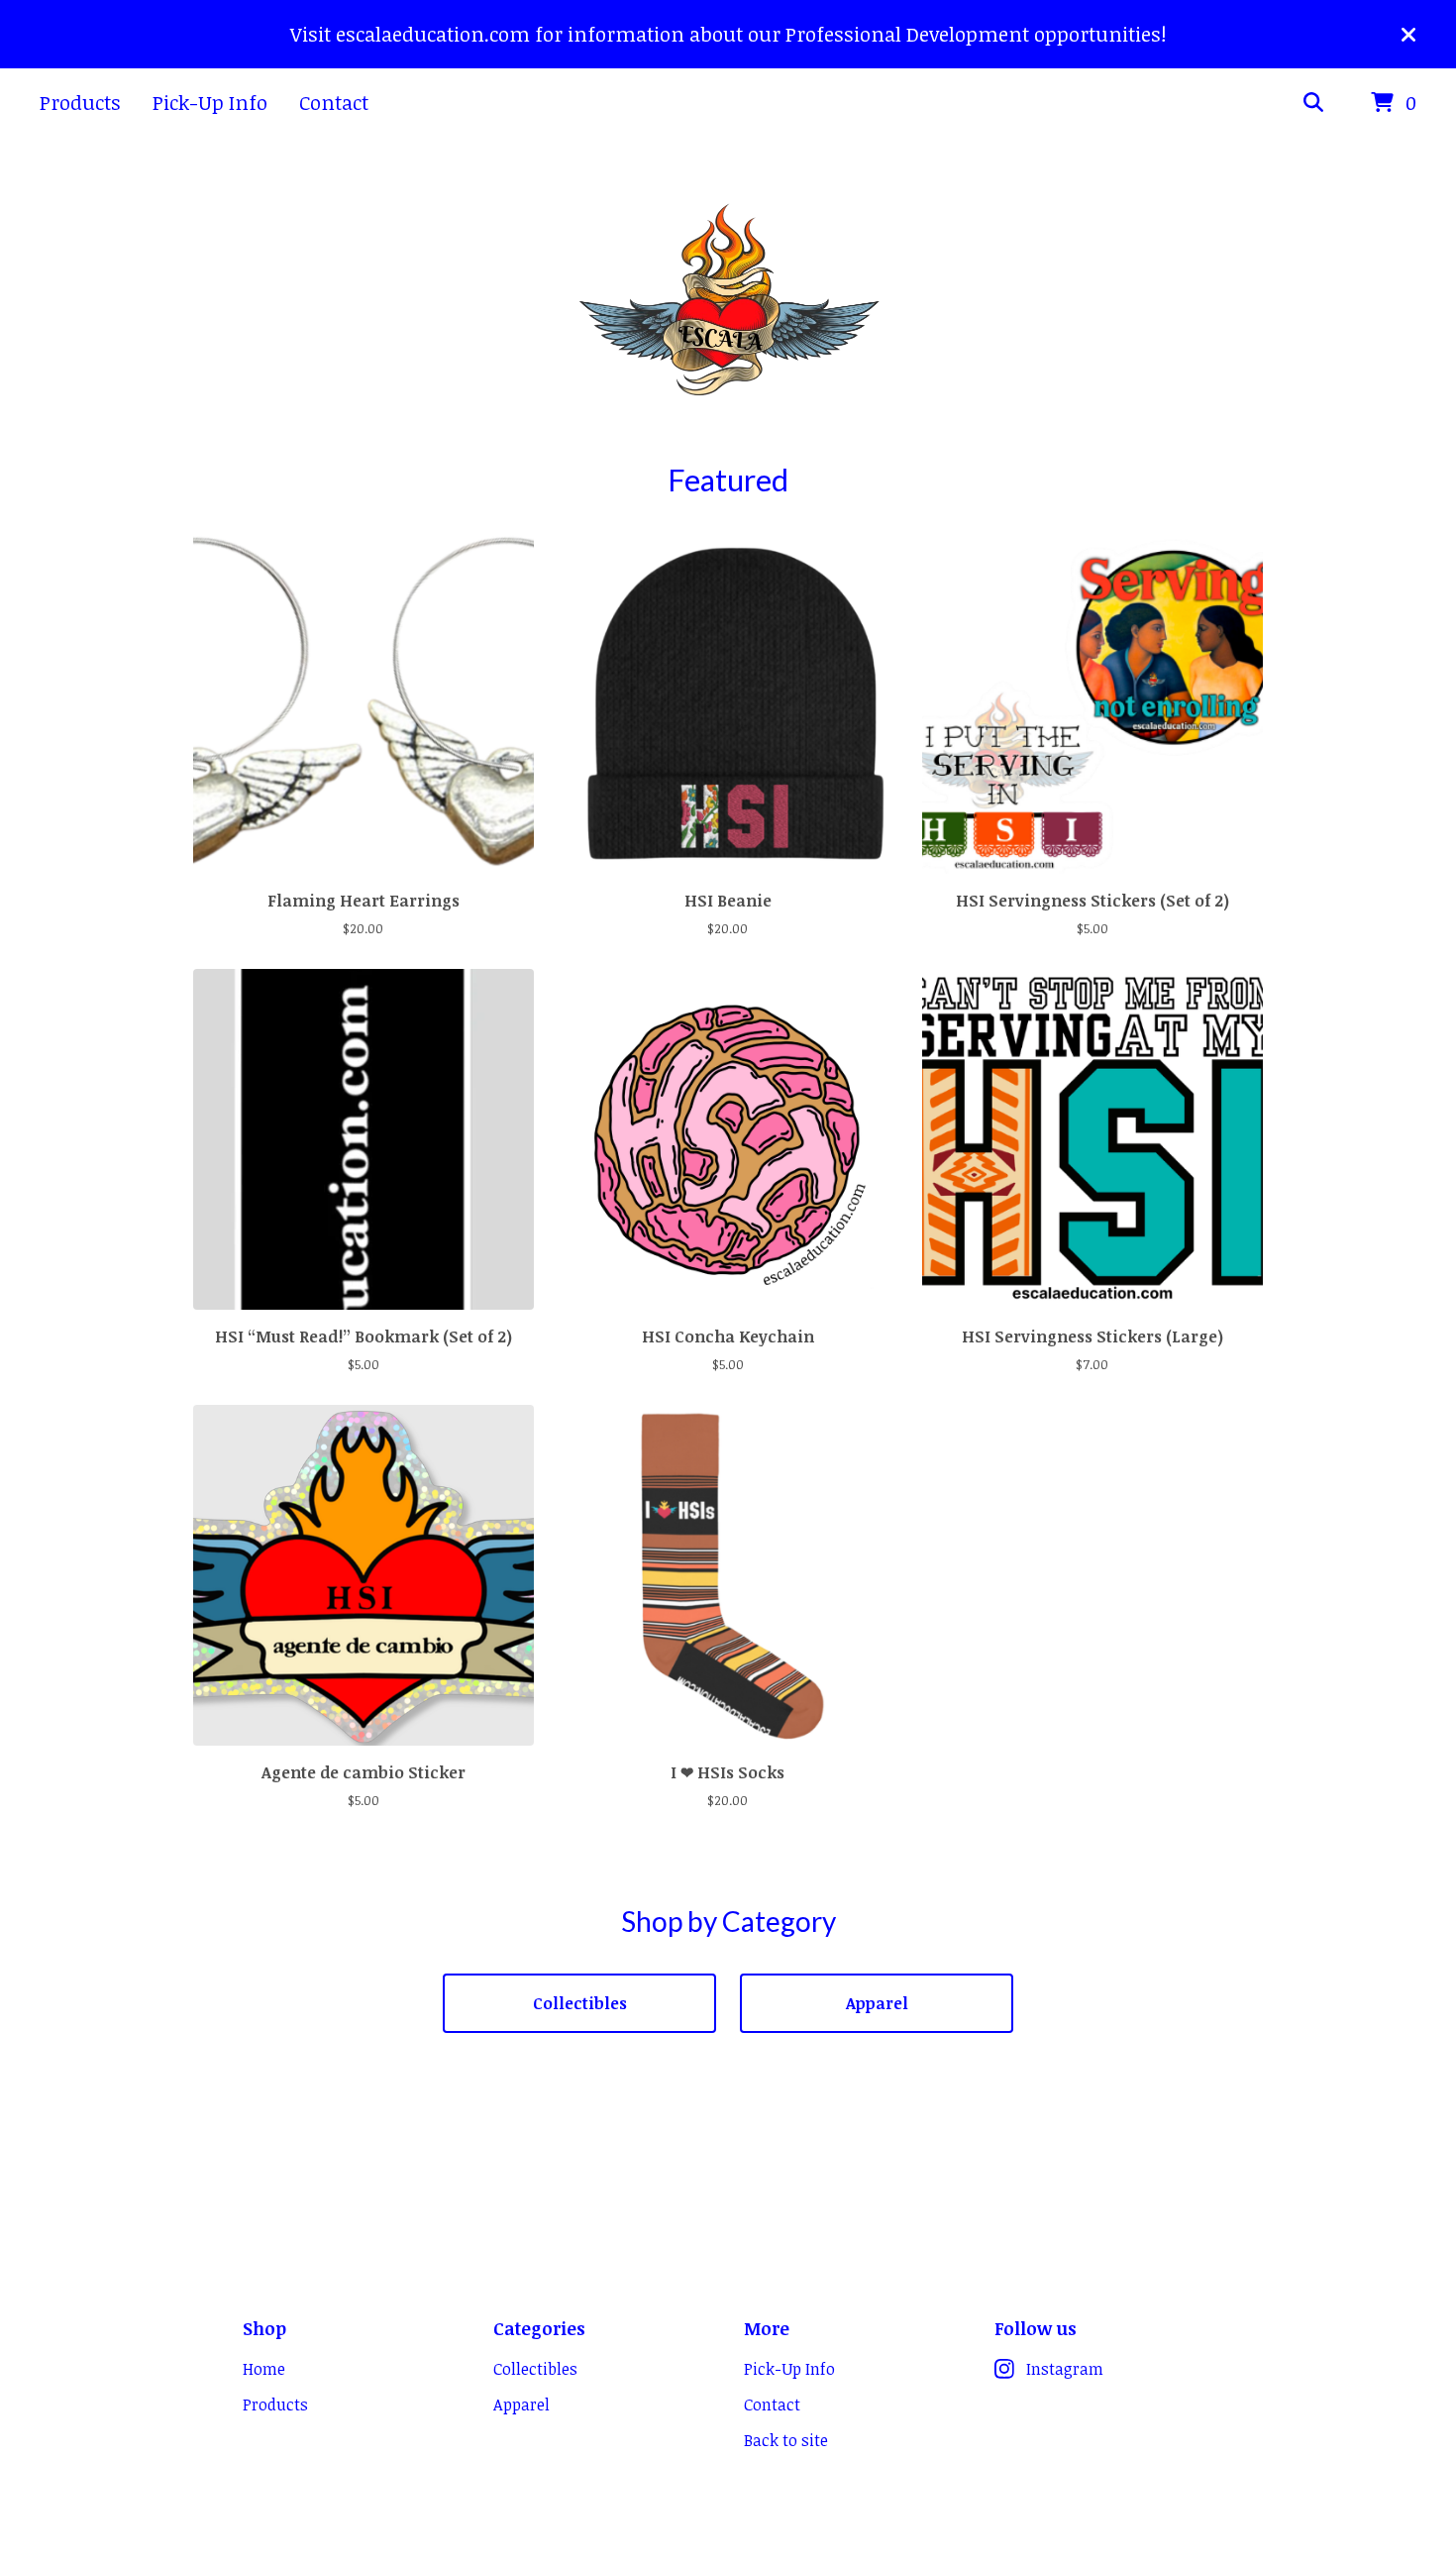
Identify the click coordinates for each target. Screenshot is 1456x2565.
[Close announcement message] (1408, 35)
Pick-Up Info (210, 102)
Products (80, 102)
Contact (334, 102)
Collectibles (580, 2003)
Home (264, 2369)
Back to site (786, 2440)
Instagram (1065, 2369)
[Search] (1313, 103)
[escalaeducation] (728, 300)
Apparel (877, 2003)
